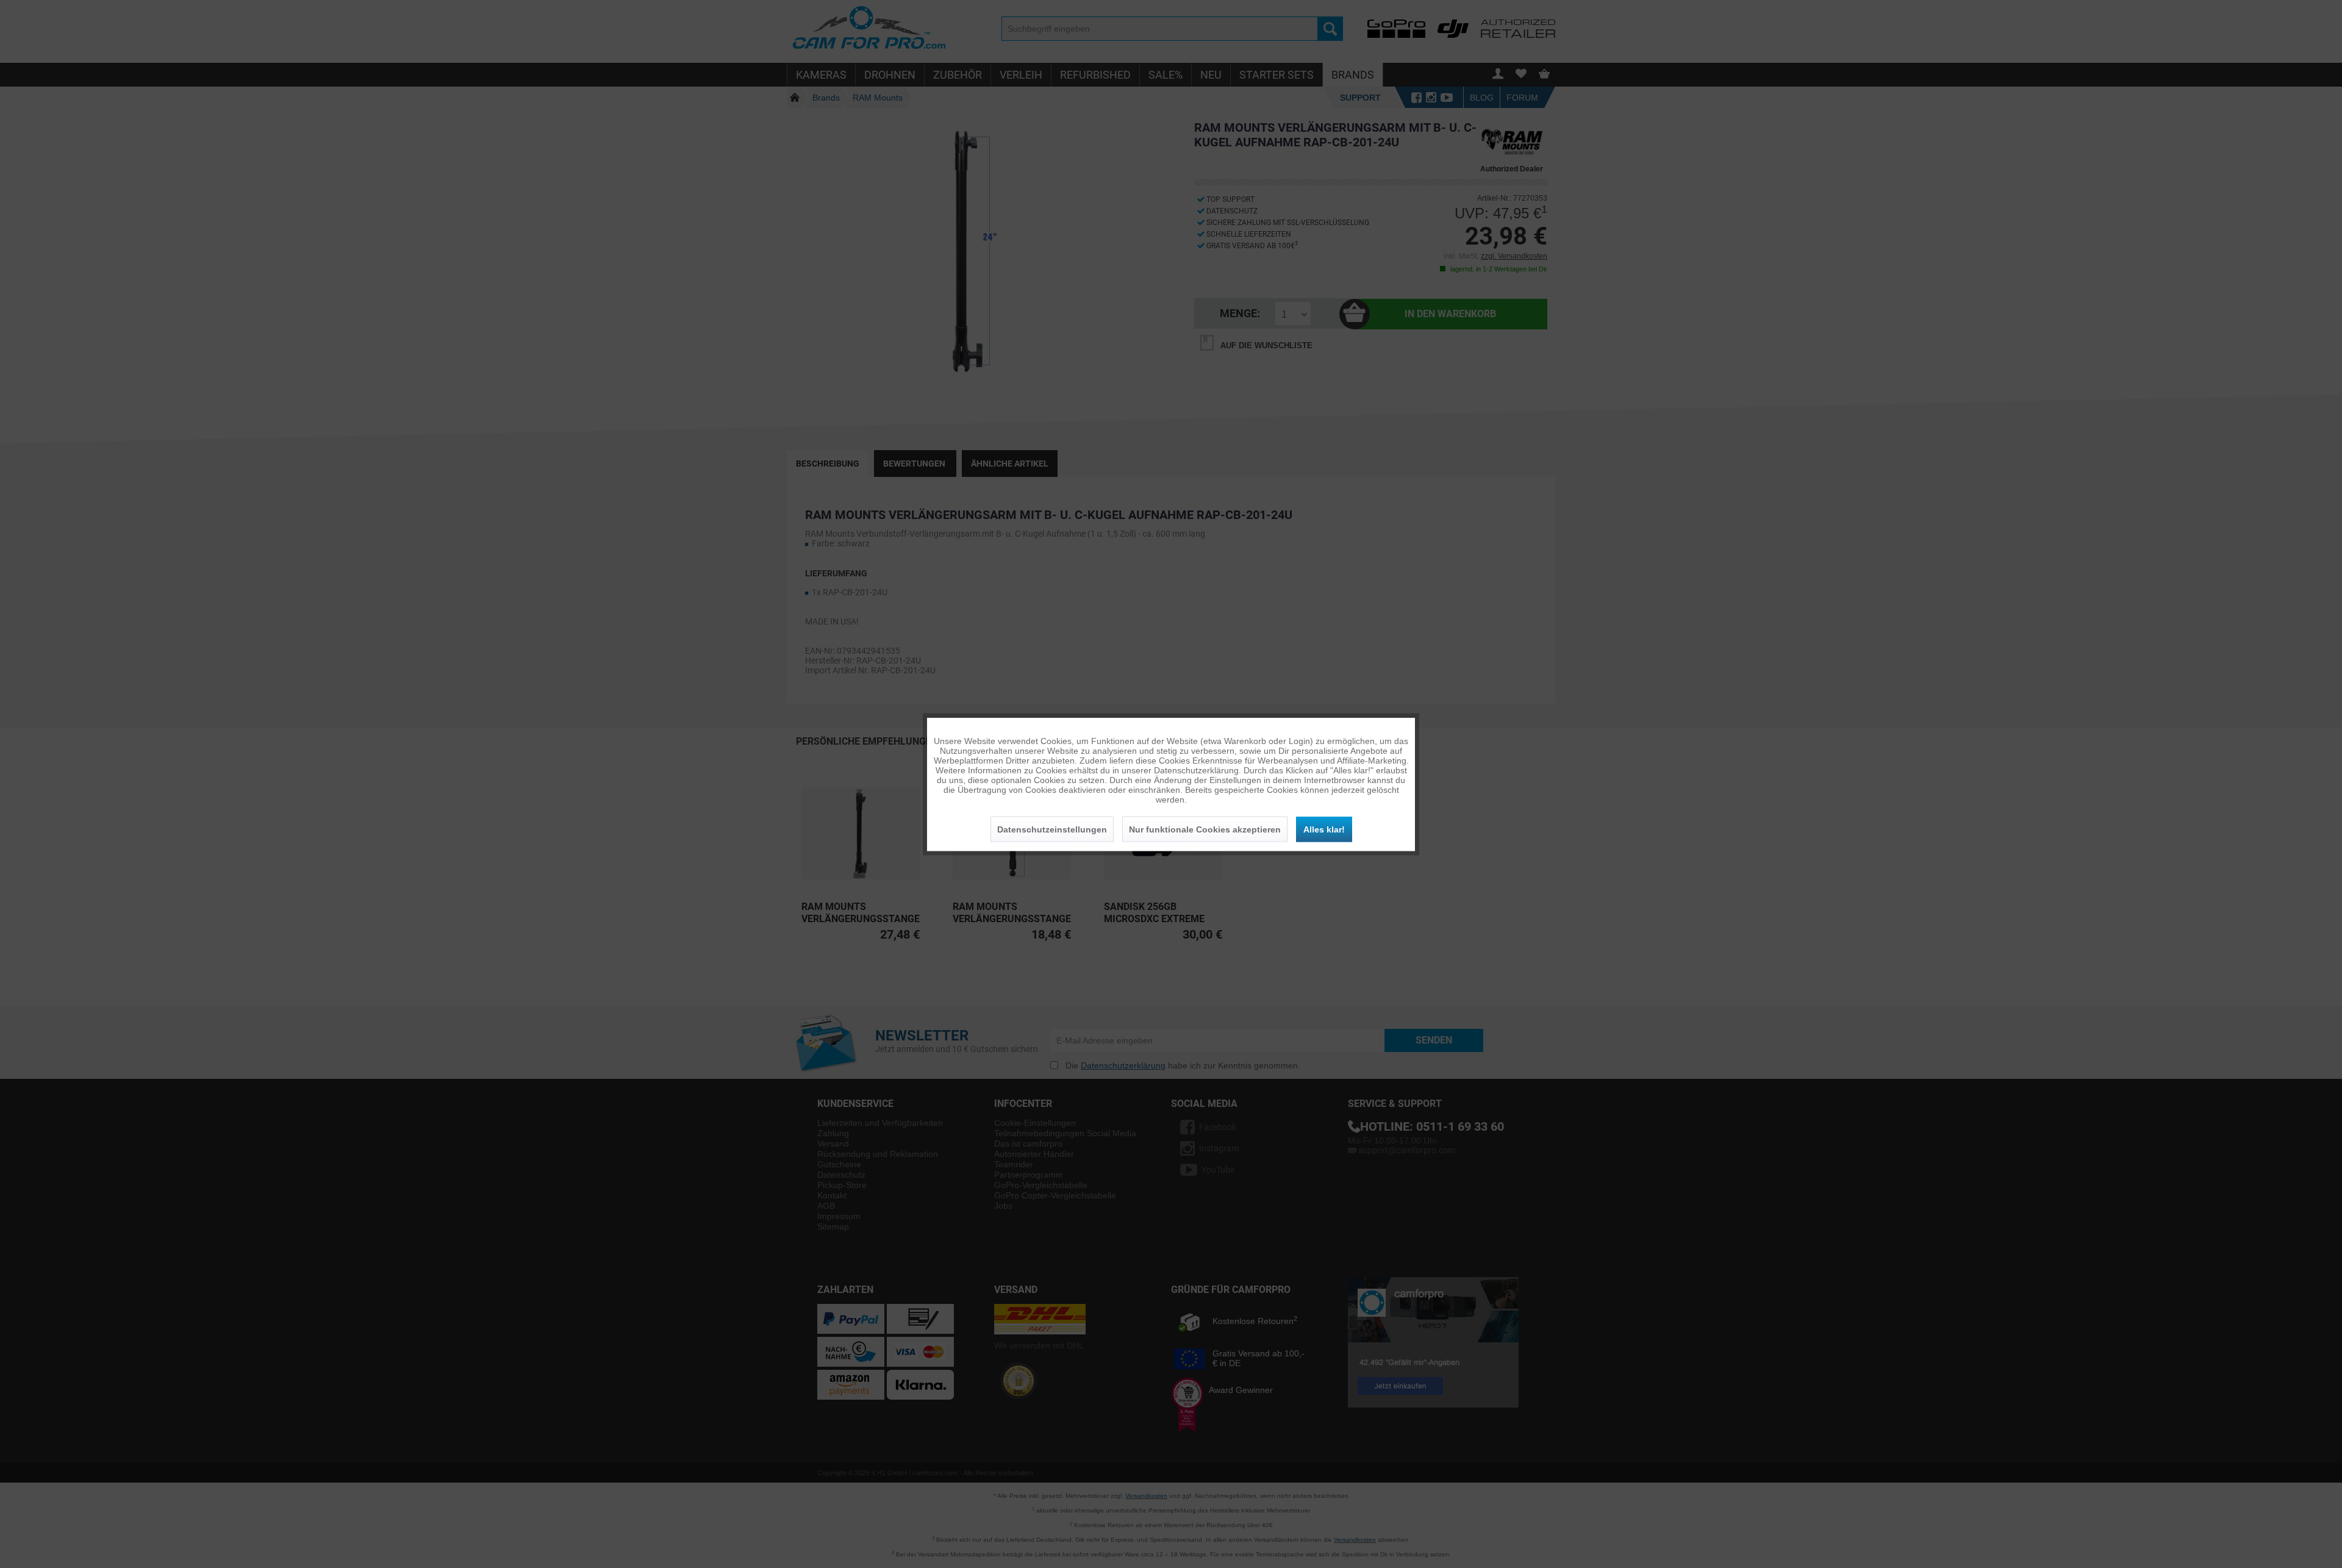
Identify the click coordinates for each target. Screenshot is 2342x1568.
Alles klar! (1324, 829)
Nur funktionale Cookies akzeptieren (1205, 829)
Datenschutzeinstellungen (1052, 829)
